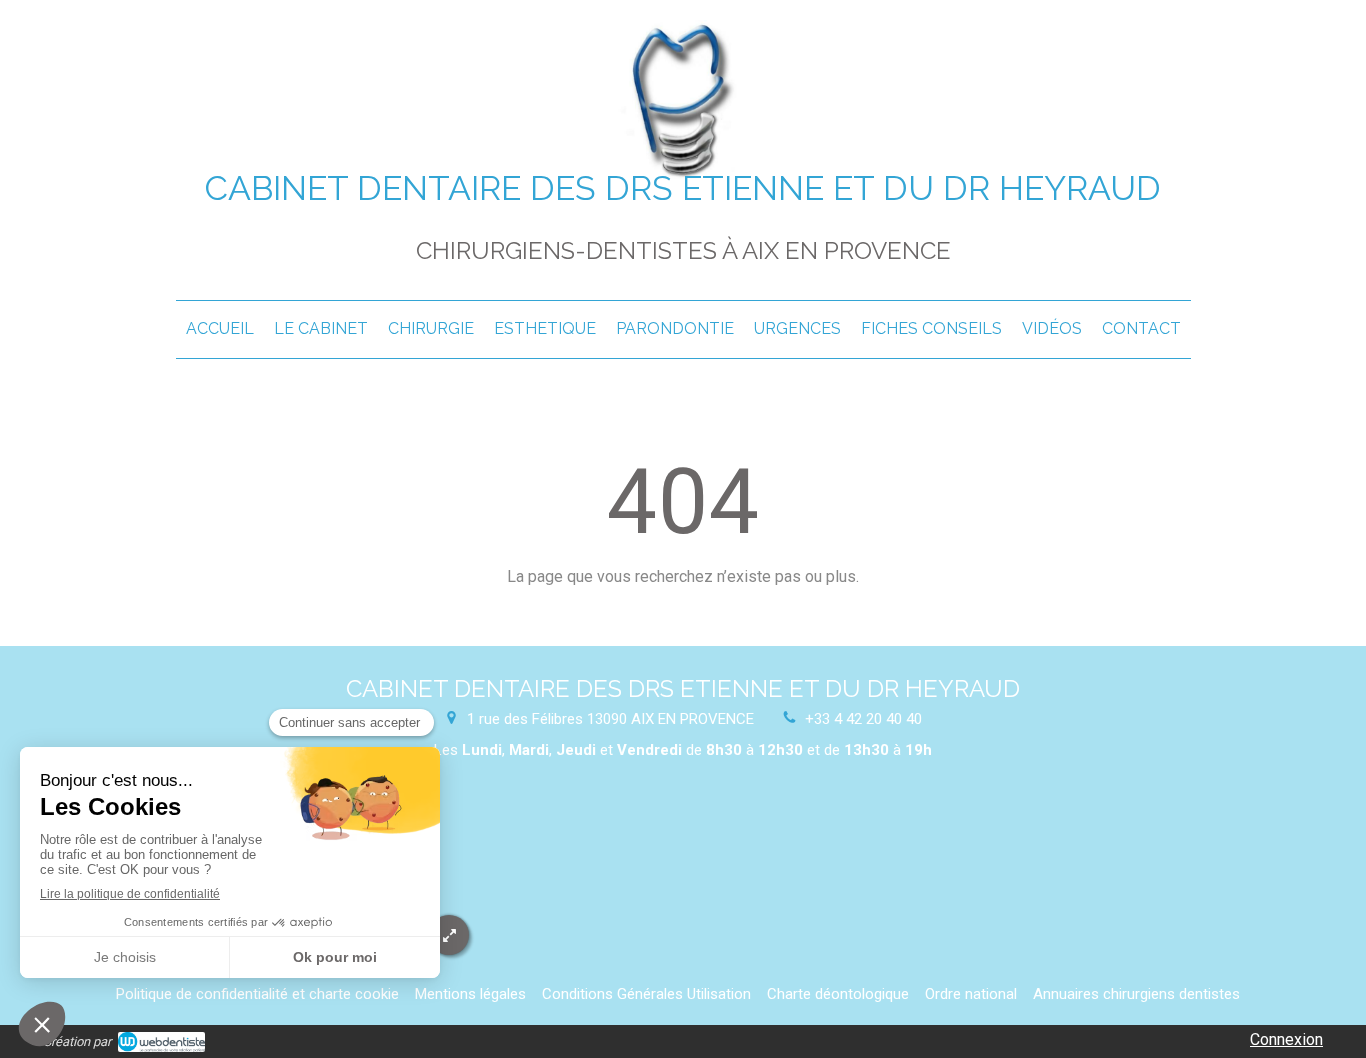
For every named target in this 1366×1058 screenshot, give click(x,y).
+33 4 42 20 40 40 (863, 719)
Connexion (1286, 1039)
